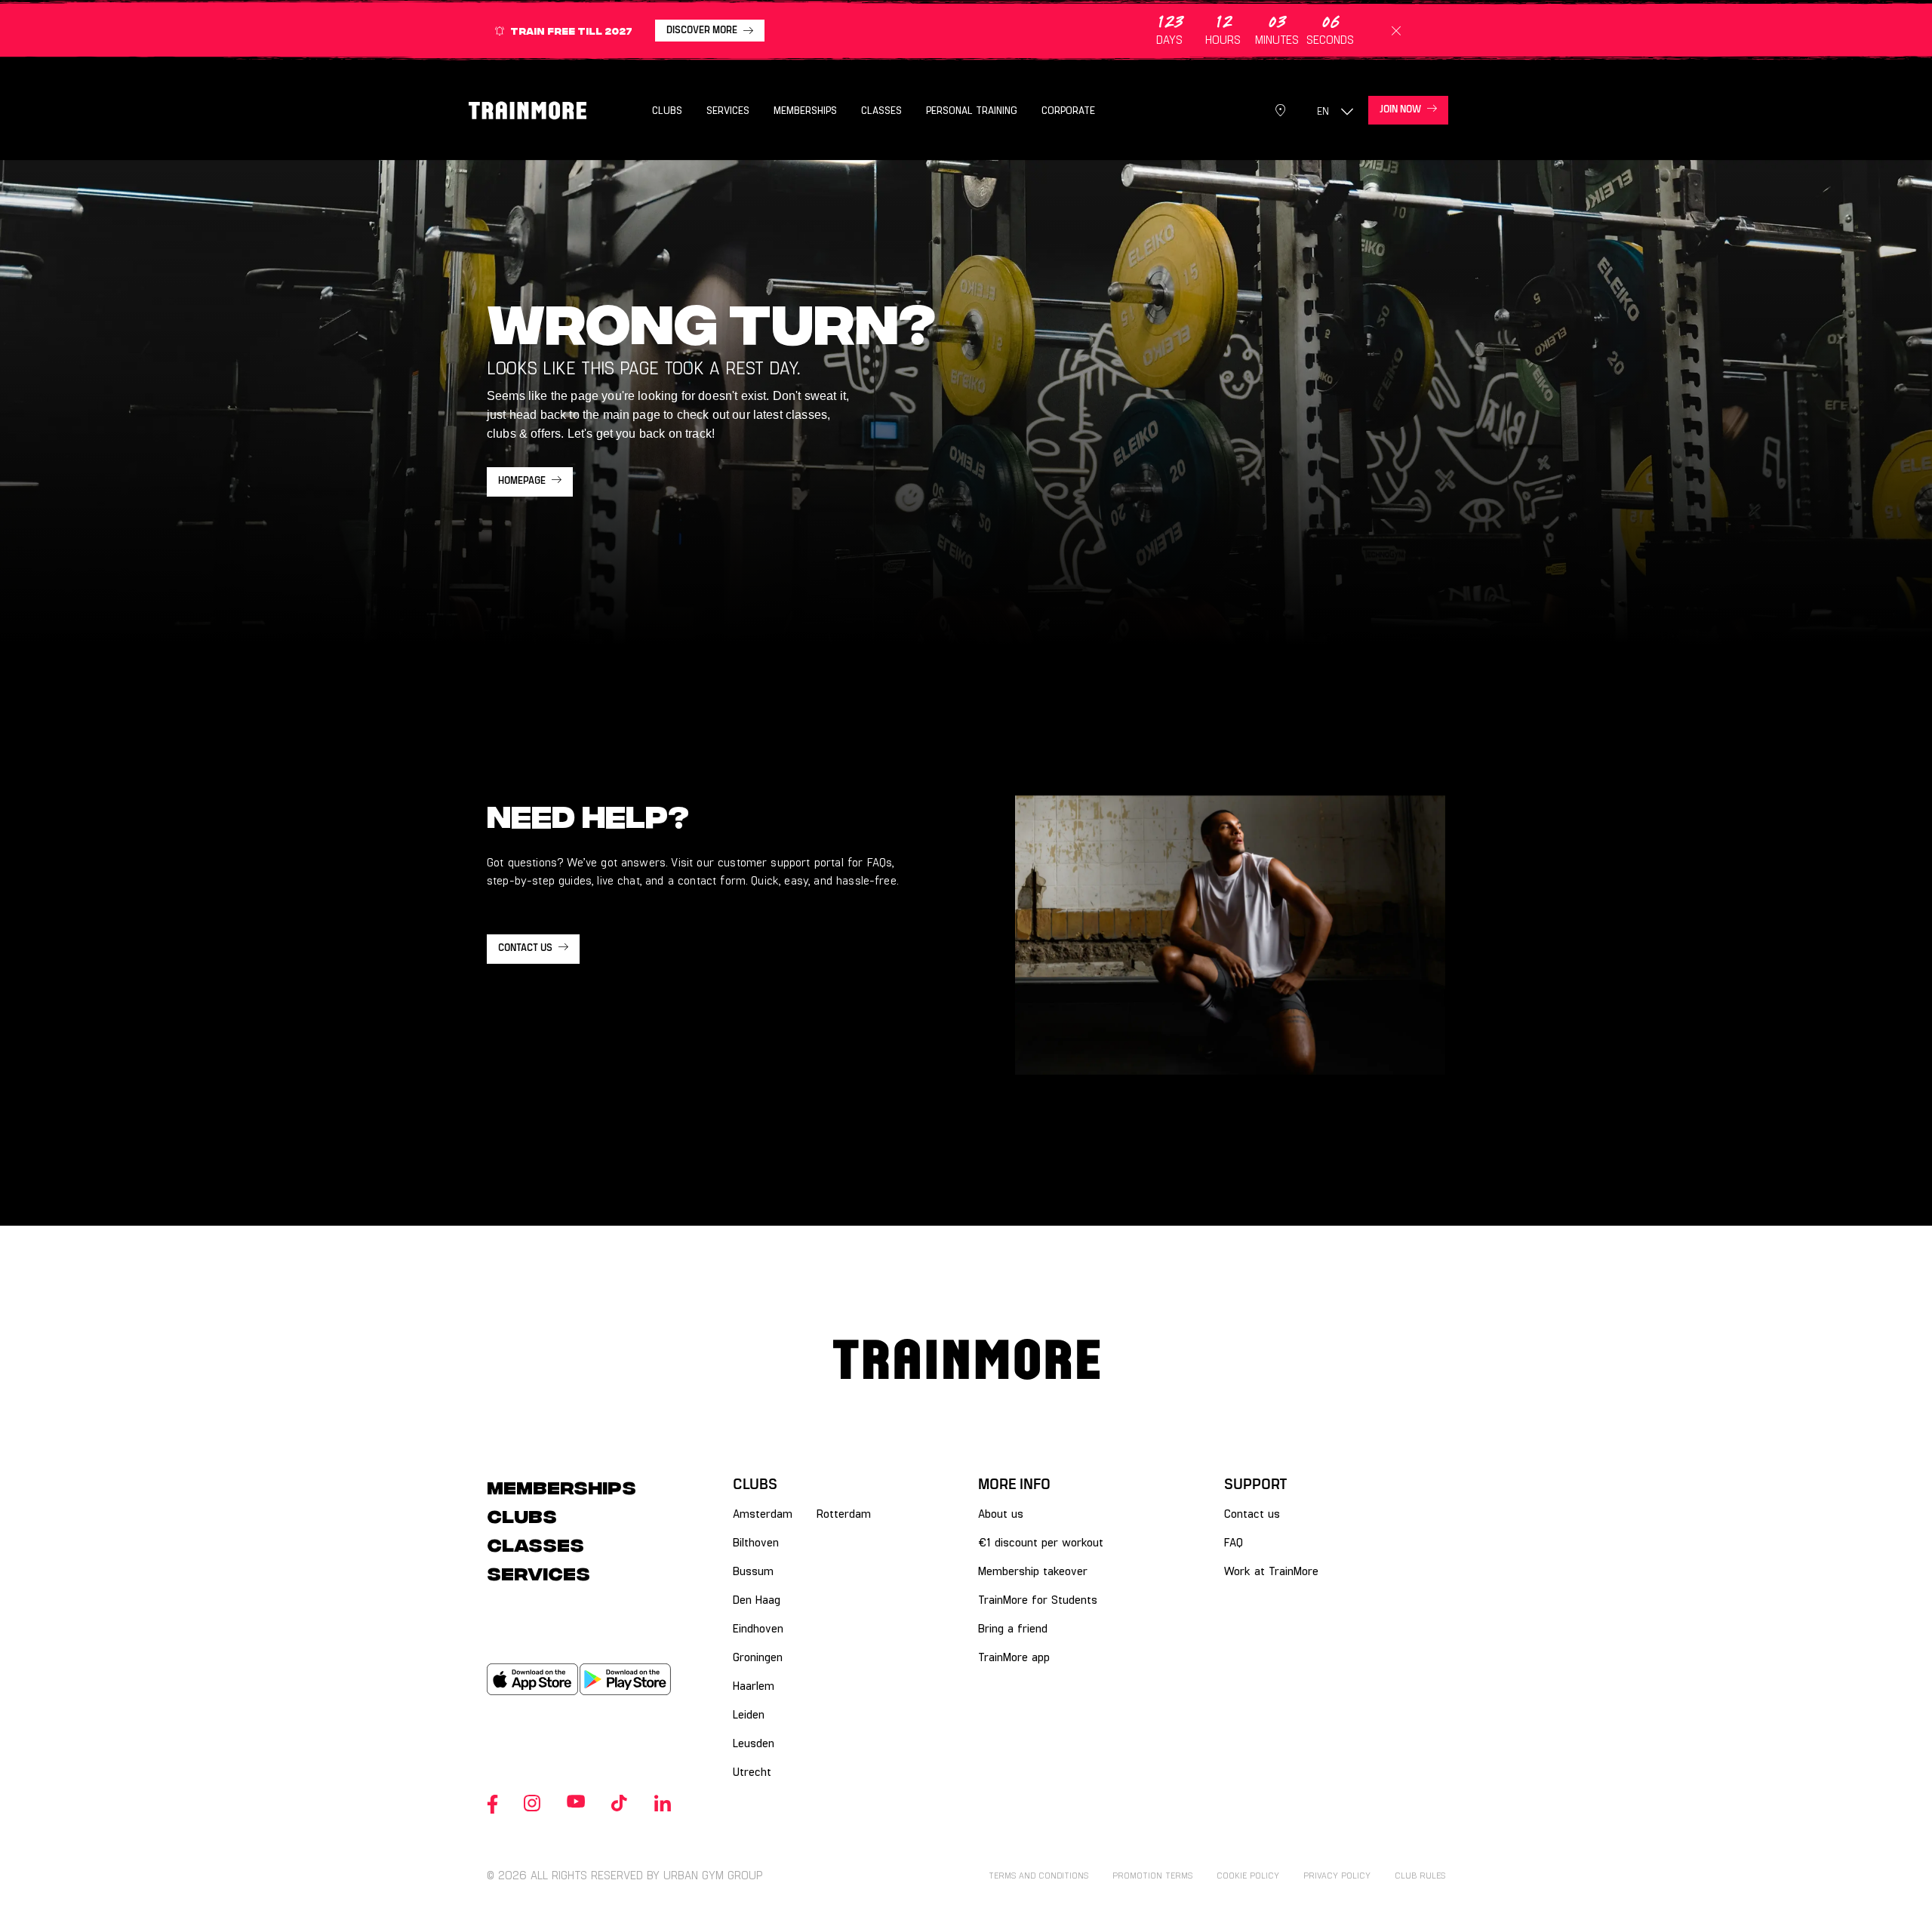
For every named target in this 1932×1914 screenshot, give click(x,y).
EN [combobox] (1323, 111)
